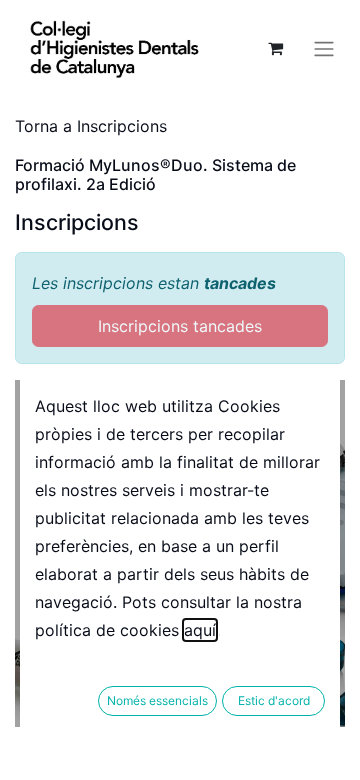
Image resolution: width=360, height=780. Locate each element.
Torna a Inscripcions (91, 126)
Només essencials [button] (157, 700)
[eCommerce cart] (275, 48)
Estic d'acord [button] (274, 700)
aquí (200, 630)
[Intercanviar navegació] (324, 48)
